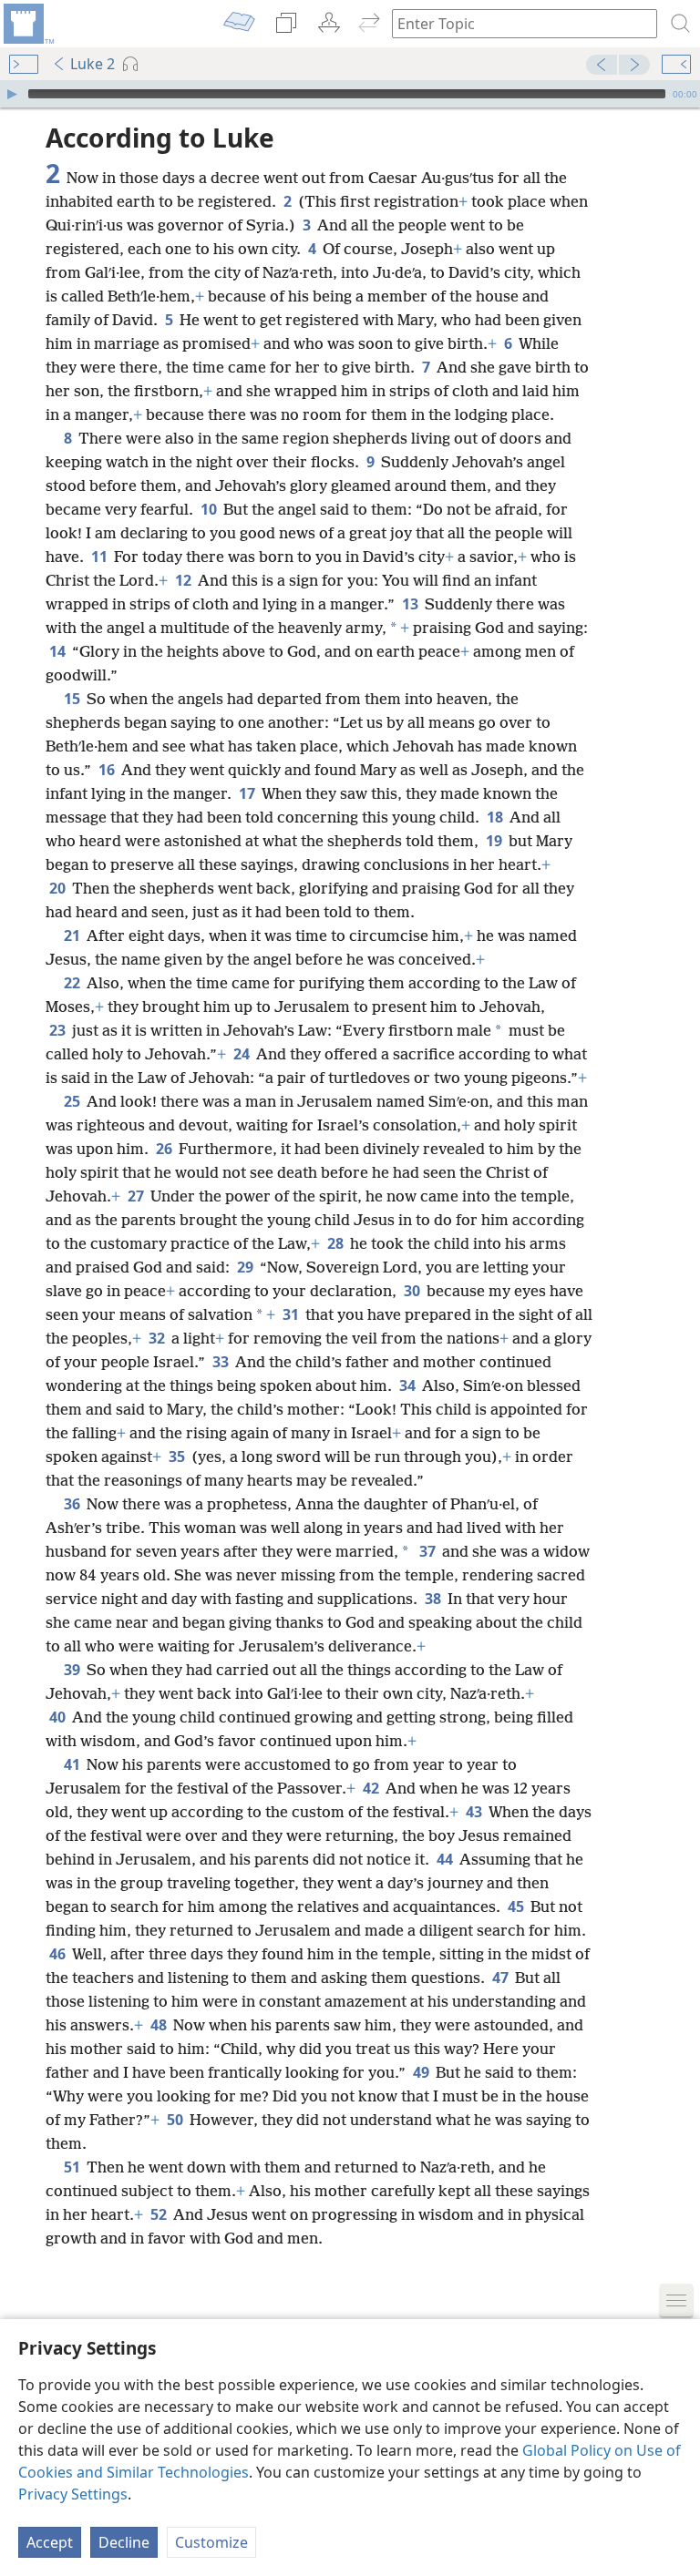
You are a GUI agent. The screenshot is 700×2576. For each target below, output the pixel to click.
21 (73, 935)
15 (73, 699)
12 (185, 580)
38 (434, 1599)
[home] (27, 24)
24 (243, 1054)
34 (409, 1385)
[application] (350, 94)
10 (210, 509)
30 (413, 1291)
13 (412, 604)
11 (101, 557)
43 (475, 1812)
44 (446, 1859)
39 (73, 1670)
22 (73, 983)
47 (502, 1978)
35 (178, 1457)
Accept (50, 2542)
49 (422, 2072)
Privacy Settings (73, 2494)
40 (59, 1717)
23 (59, 1030)
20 (59, 888)
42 (372, 1788)
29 (247, 1267)
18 (496, 817)
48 (160, 2025)
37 (429, 1551)
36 (73, 1504)
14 (59, 651)
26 (165, 1149)
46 (59, 1954)
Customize (211, 2542)
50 (176, 2120)
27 (137, 1196)
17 (248, 793)
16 (108, 770)
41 (73, 1764)
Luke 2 (93, 64)
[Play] (12, 94)
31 (292, 1314)
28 (337, 1243)
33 (222, 1362)
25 (73, 1101)
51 (73, 2167)
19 (495, 841)
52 (160, 2214)
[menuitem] (27, 24)
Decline (124, 2542)
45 (517, 1906)
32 (158, 1338)
